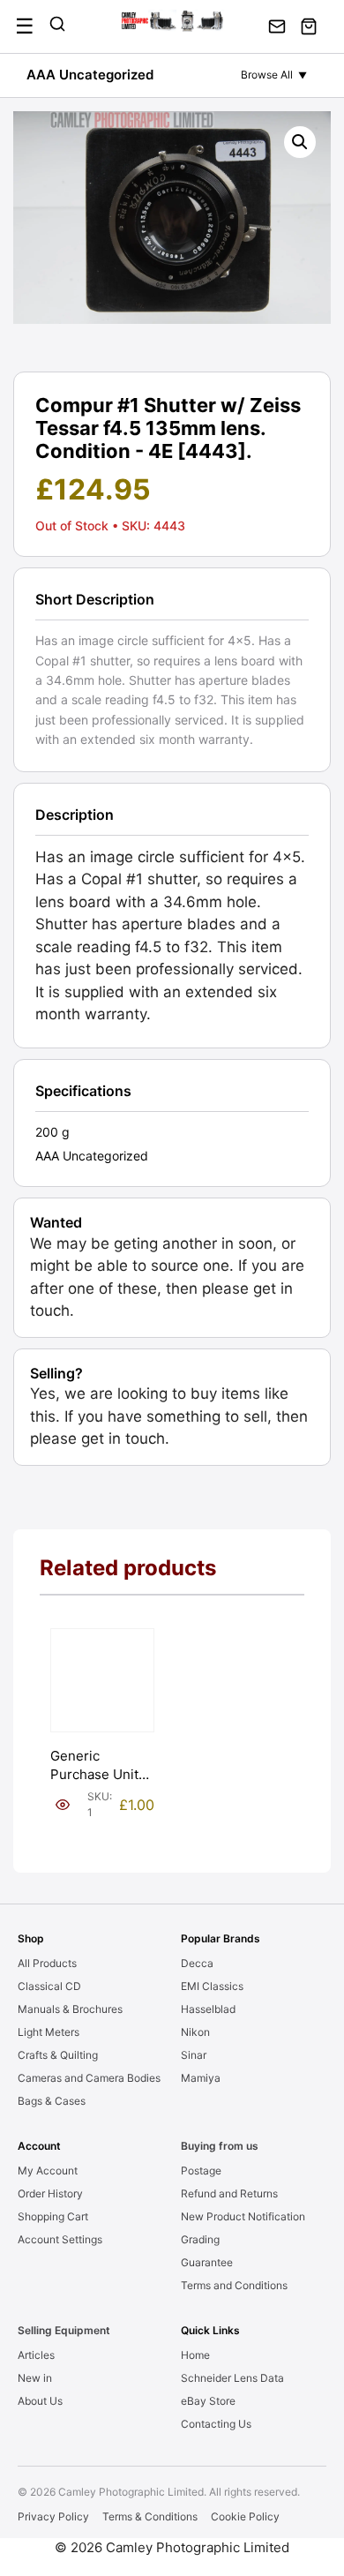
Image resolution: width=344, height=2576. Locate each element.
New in (35, 2378)
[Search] (57, 26)
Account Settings (60, 2239)
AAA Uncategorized (90, 75)
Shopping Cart (53, 2216)
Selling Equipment (64, 2330)
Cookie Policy (245, 2516)
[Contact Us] (277, 26)
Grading (200, 2239)
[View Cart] (309, 26)
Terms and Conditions (234, 2285)
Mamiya (201, 2078)
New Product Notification (243, 2216)
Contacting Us (216, 2424)
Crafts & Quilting (58, 2055)
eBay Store (208, 2401)
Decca (197, 1963)
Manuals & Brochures (70, 2009)
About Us (40, 2401)
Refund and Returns (229, 2193)
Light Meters (49, 2032)
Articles (36, 2355)
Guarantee (207, 2262)
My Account (48, 2170)
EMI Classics (212, 1986)
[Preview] (63, 1805)
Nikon (195, 2032)
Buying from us (220, 2146)
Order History (50, 2193)
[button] (300, 142)
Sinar (194, 2055)
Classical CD (49, 1986)
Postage (201, 2170)
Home (195, 2355)
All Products (47, 1963)
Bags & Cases (52, 2101)
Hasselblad (208, 2009)
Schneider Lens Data (232, 2378)
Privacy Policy (53, 2516)
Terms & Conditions (150, 2516)
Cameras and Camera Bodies (89, 2078)
